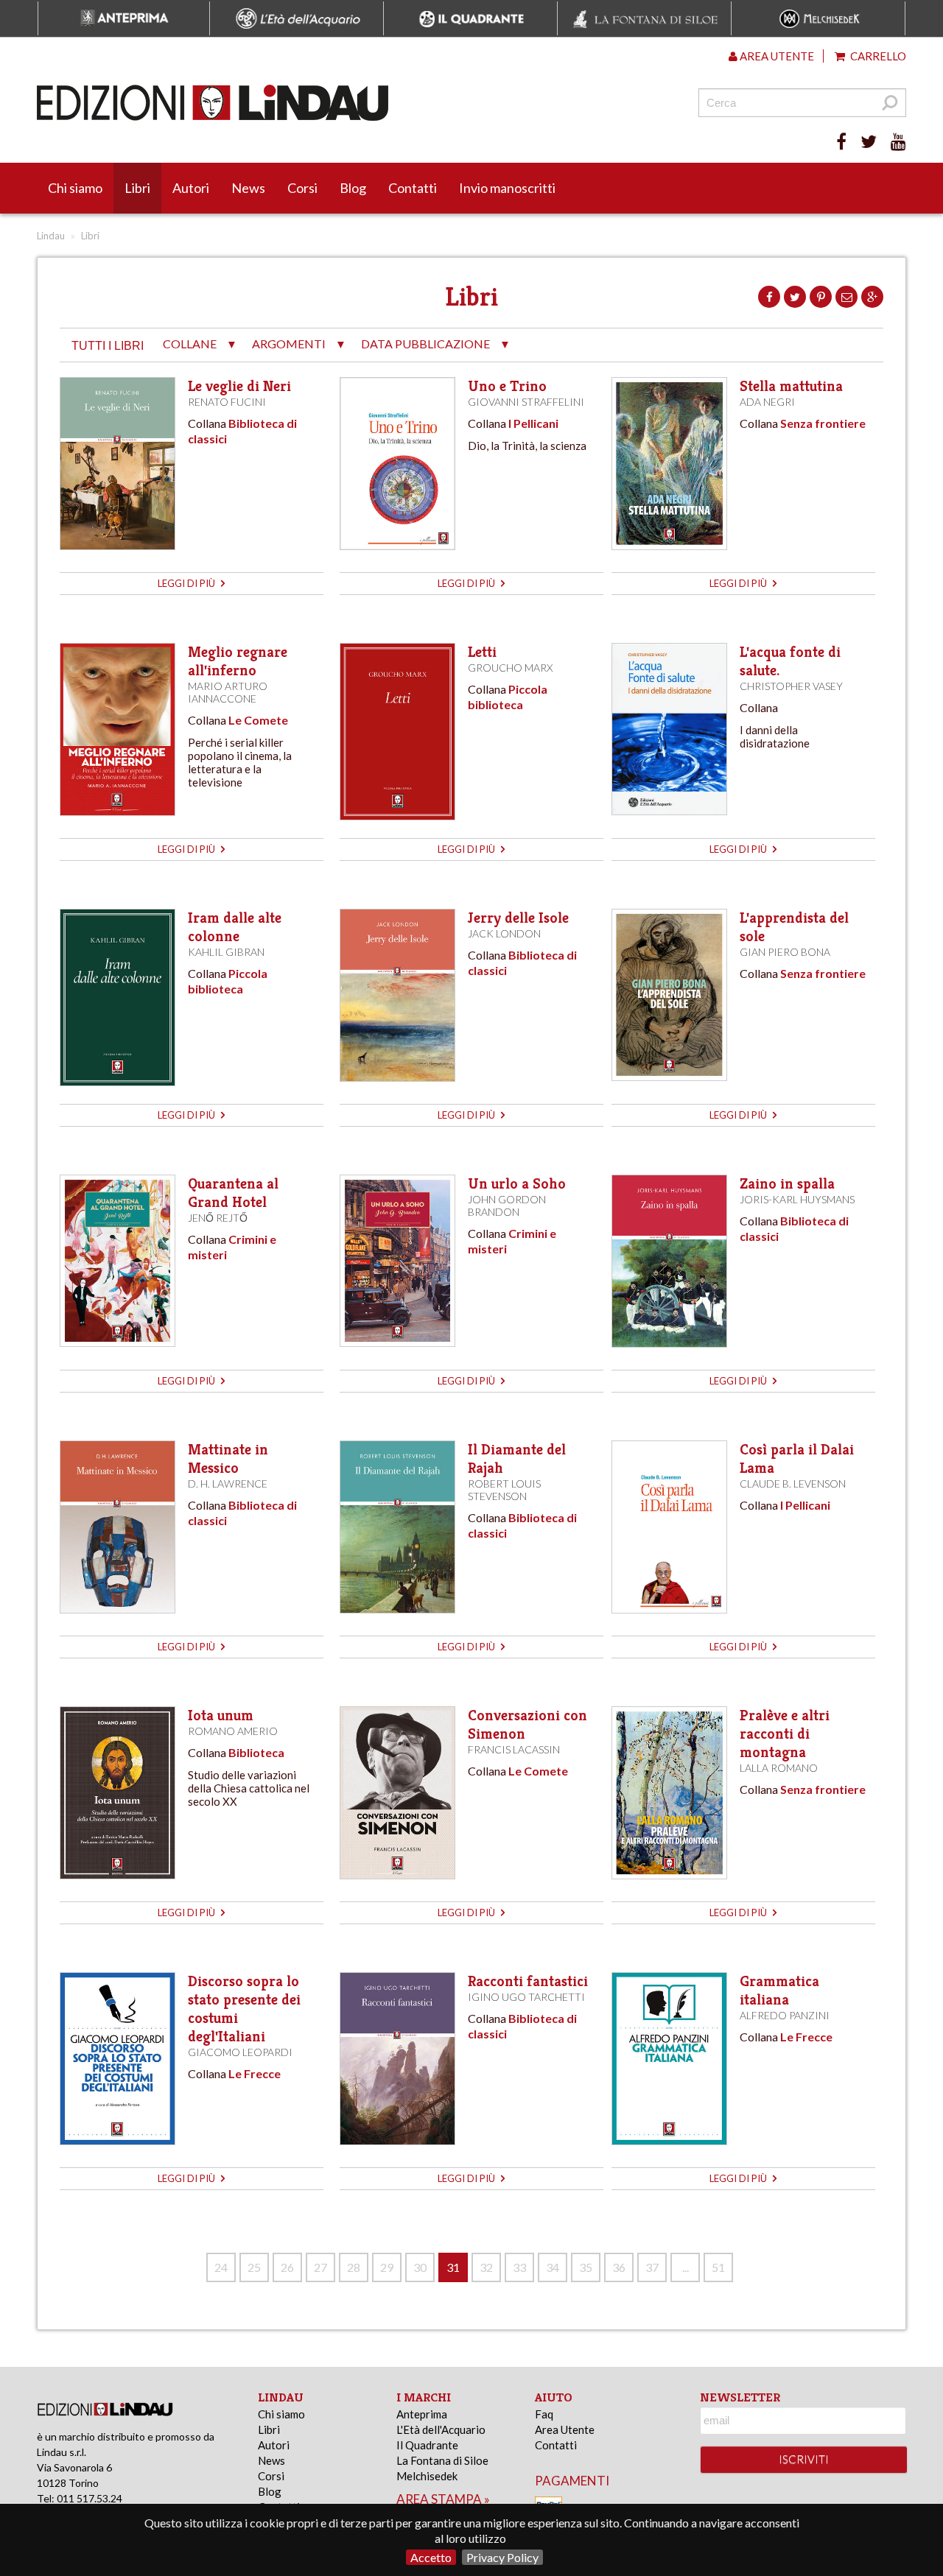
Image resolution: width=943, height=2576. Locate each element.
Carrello (877, 56)
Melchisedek (427, 2476)
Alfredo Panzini (785, 2015)
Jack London (504, 933)
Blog (353, 188)
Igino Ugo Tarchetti (526, 1997)
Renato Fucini (227, 402)
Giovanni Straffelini (526, 402)
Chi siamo (75, 188)
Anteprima (422, 2414)
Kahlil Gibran (226, 952)
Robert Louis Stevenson (504, 1490)
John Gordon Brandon (507, 1206)
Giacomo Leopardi (240, 2052)
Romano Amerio (233, 1731)
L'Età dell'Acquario (441, 2429)
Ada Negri (767, 402)
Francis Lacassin (514, 1749)
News (248, 188)
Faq (544, 2414)
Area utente (776, 56)
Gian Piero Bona (785, 952)
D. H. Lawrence (228, 1484)
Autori (191, 188)
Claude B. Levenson (793, 1484)
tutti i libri (108, 346)
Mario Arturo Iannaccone (228, 692)
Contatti (413, 188)
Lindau (51, 236)
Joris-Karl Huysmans (797, 1199)
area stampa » (443, 2499)
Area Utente (565, 2429)
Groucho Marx (510, 668)
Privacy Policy (502, 2557)
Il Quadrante (427, 2445)
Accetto (431, 2557)
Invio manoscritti (507, 188)
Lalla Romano (779, 1768)
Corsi (302, 188)
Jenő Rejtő (218, 1218)
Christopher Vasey (791, 686)
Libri (137, 188)
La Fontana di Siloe (442, 2460)
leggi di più (187, 583)
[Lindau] (320, 103)
